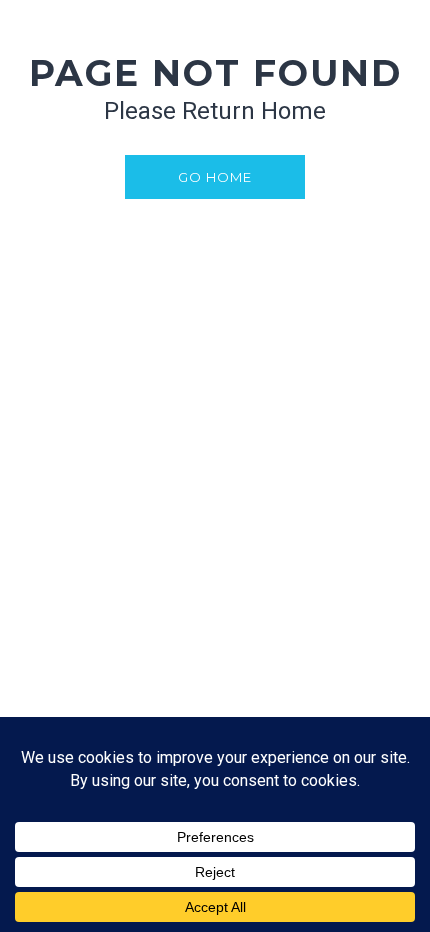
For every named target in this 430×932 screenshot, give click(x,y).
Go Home (215, 177)
